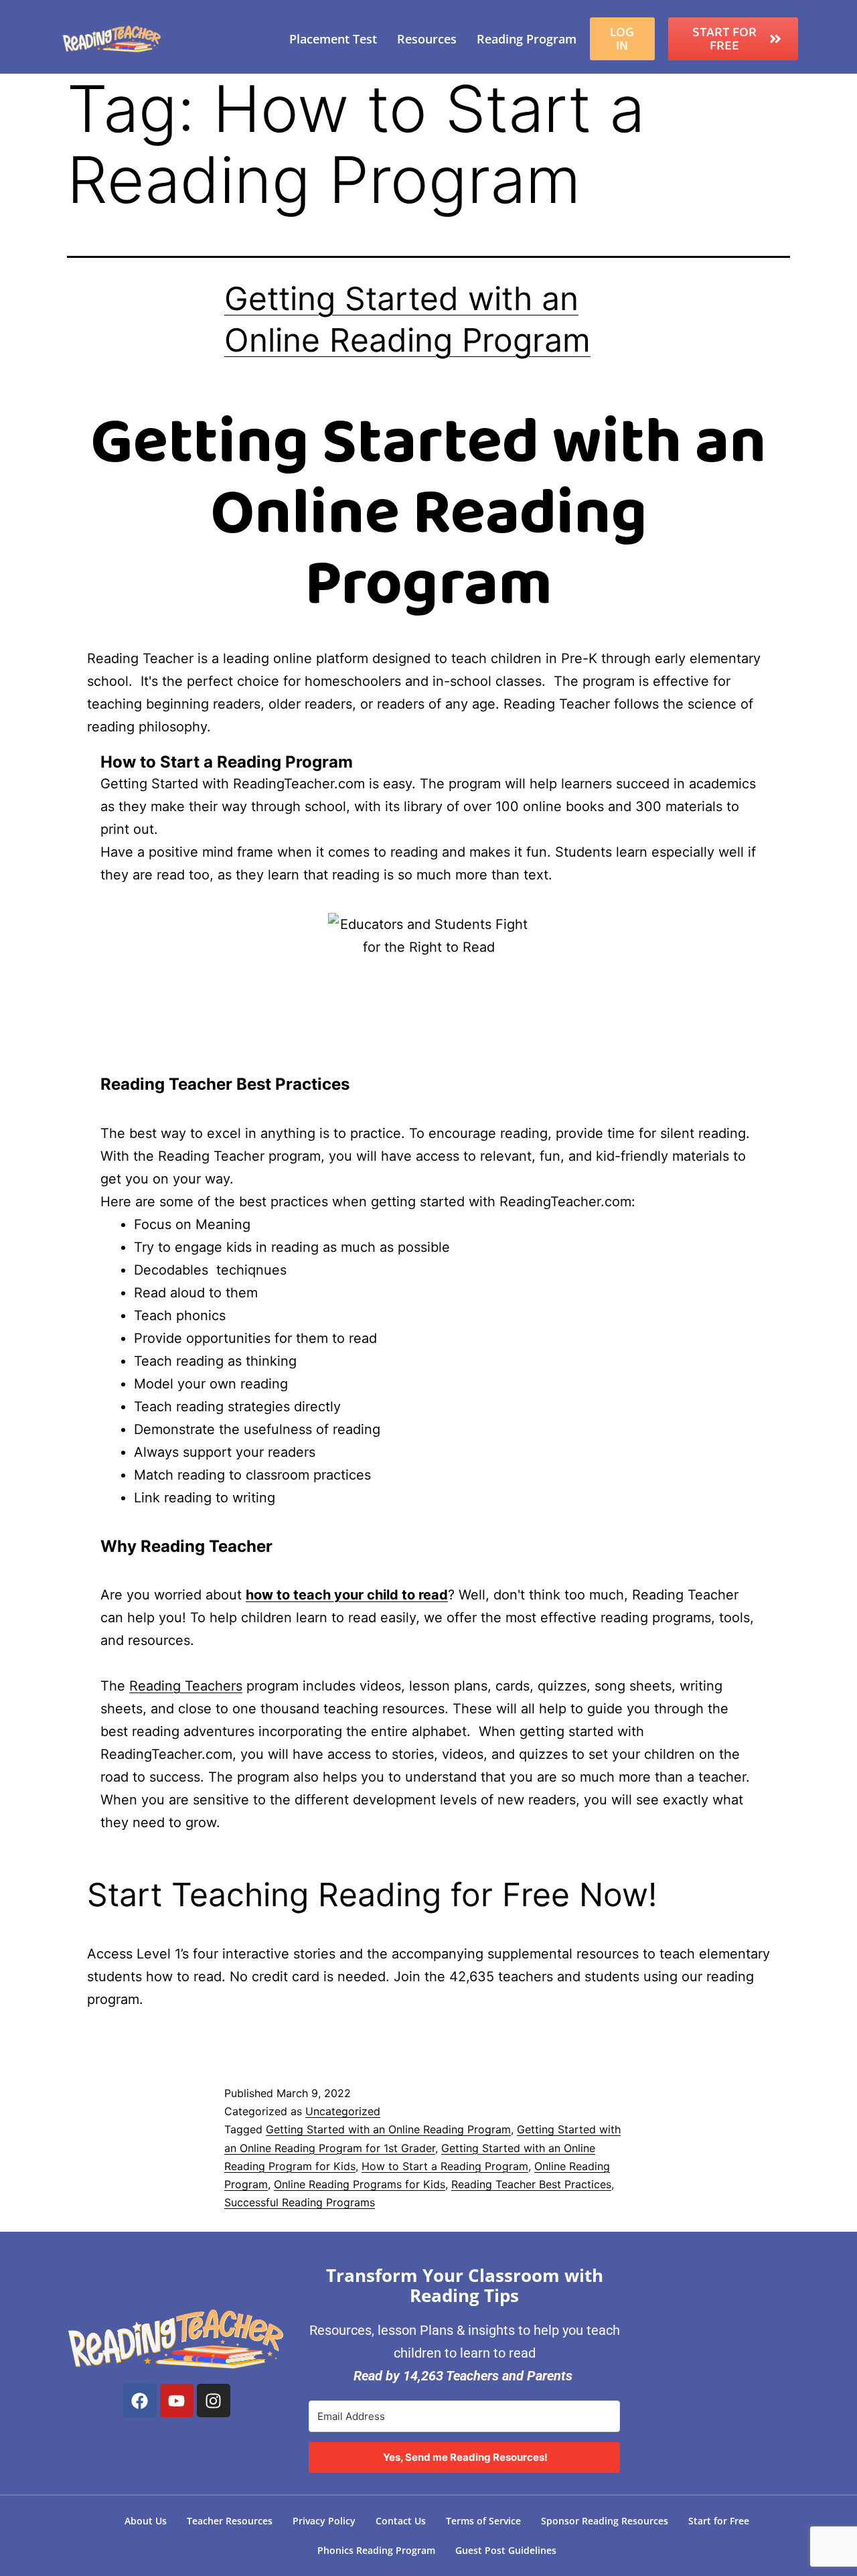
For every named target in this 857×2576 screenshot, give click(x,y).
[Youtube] (177, 2401)
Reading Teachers (186, 1686)
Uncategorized (343, 2111)
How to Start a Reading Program (445, 2166)
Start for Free (719, 2521)
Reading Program (527, 39)
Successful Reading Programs (300, 2202)
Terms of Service (483, 2521)
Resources (427, 39)
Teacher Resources (230, 2521)
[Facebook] (140, 2401)
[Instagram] (214, 2401)
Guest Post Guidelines (506, 2550)
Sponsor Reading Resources (605, 2521)
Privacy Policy (324, 2521)
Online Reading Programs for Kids (360, 2184)
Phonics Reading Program (376, 2550)
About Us (146, 2521)
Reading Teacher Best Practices (531, 2184)
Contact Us (401, 2521)
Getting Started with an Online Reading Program (388, 2129)
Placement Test (333, 39)
